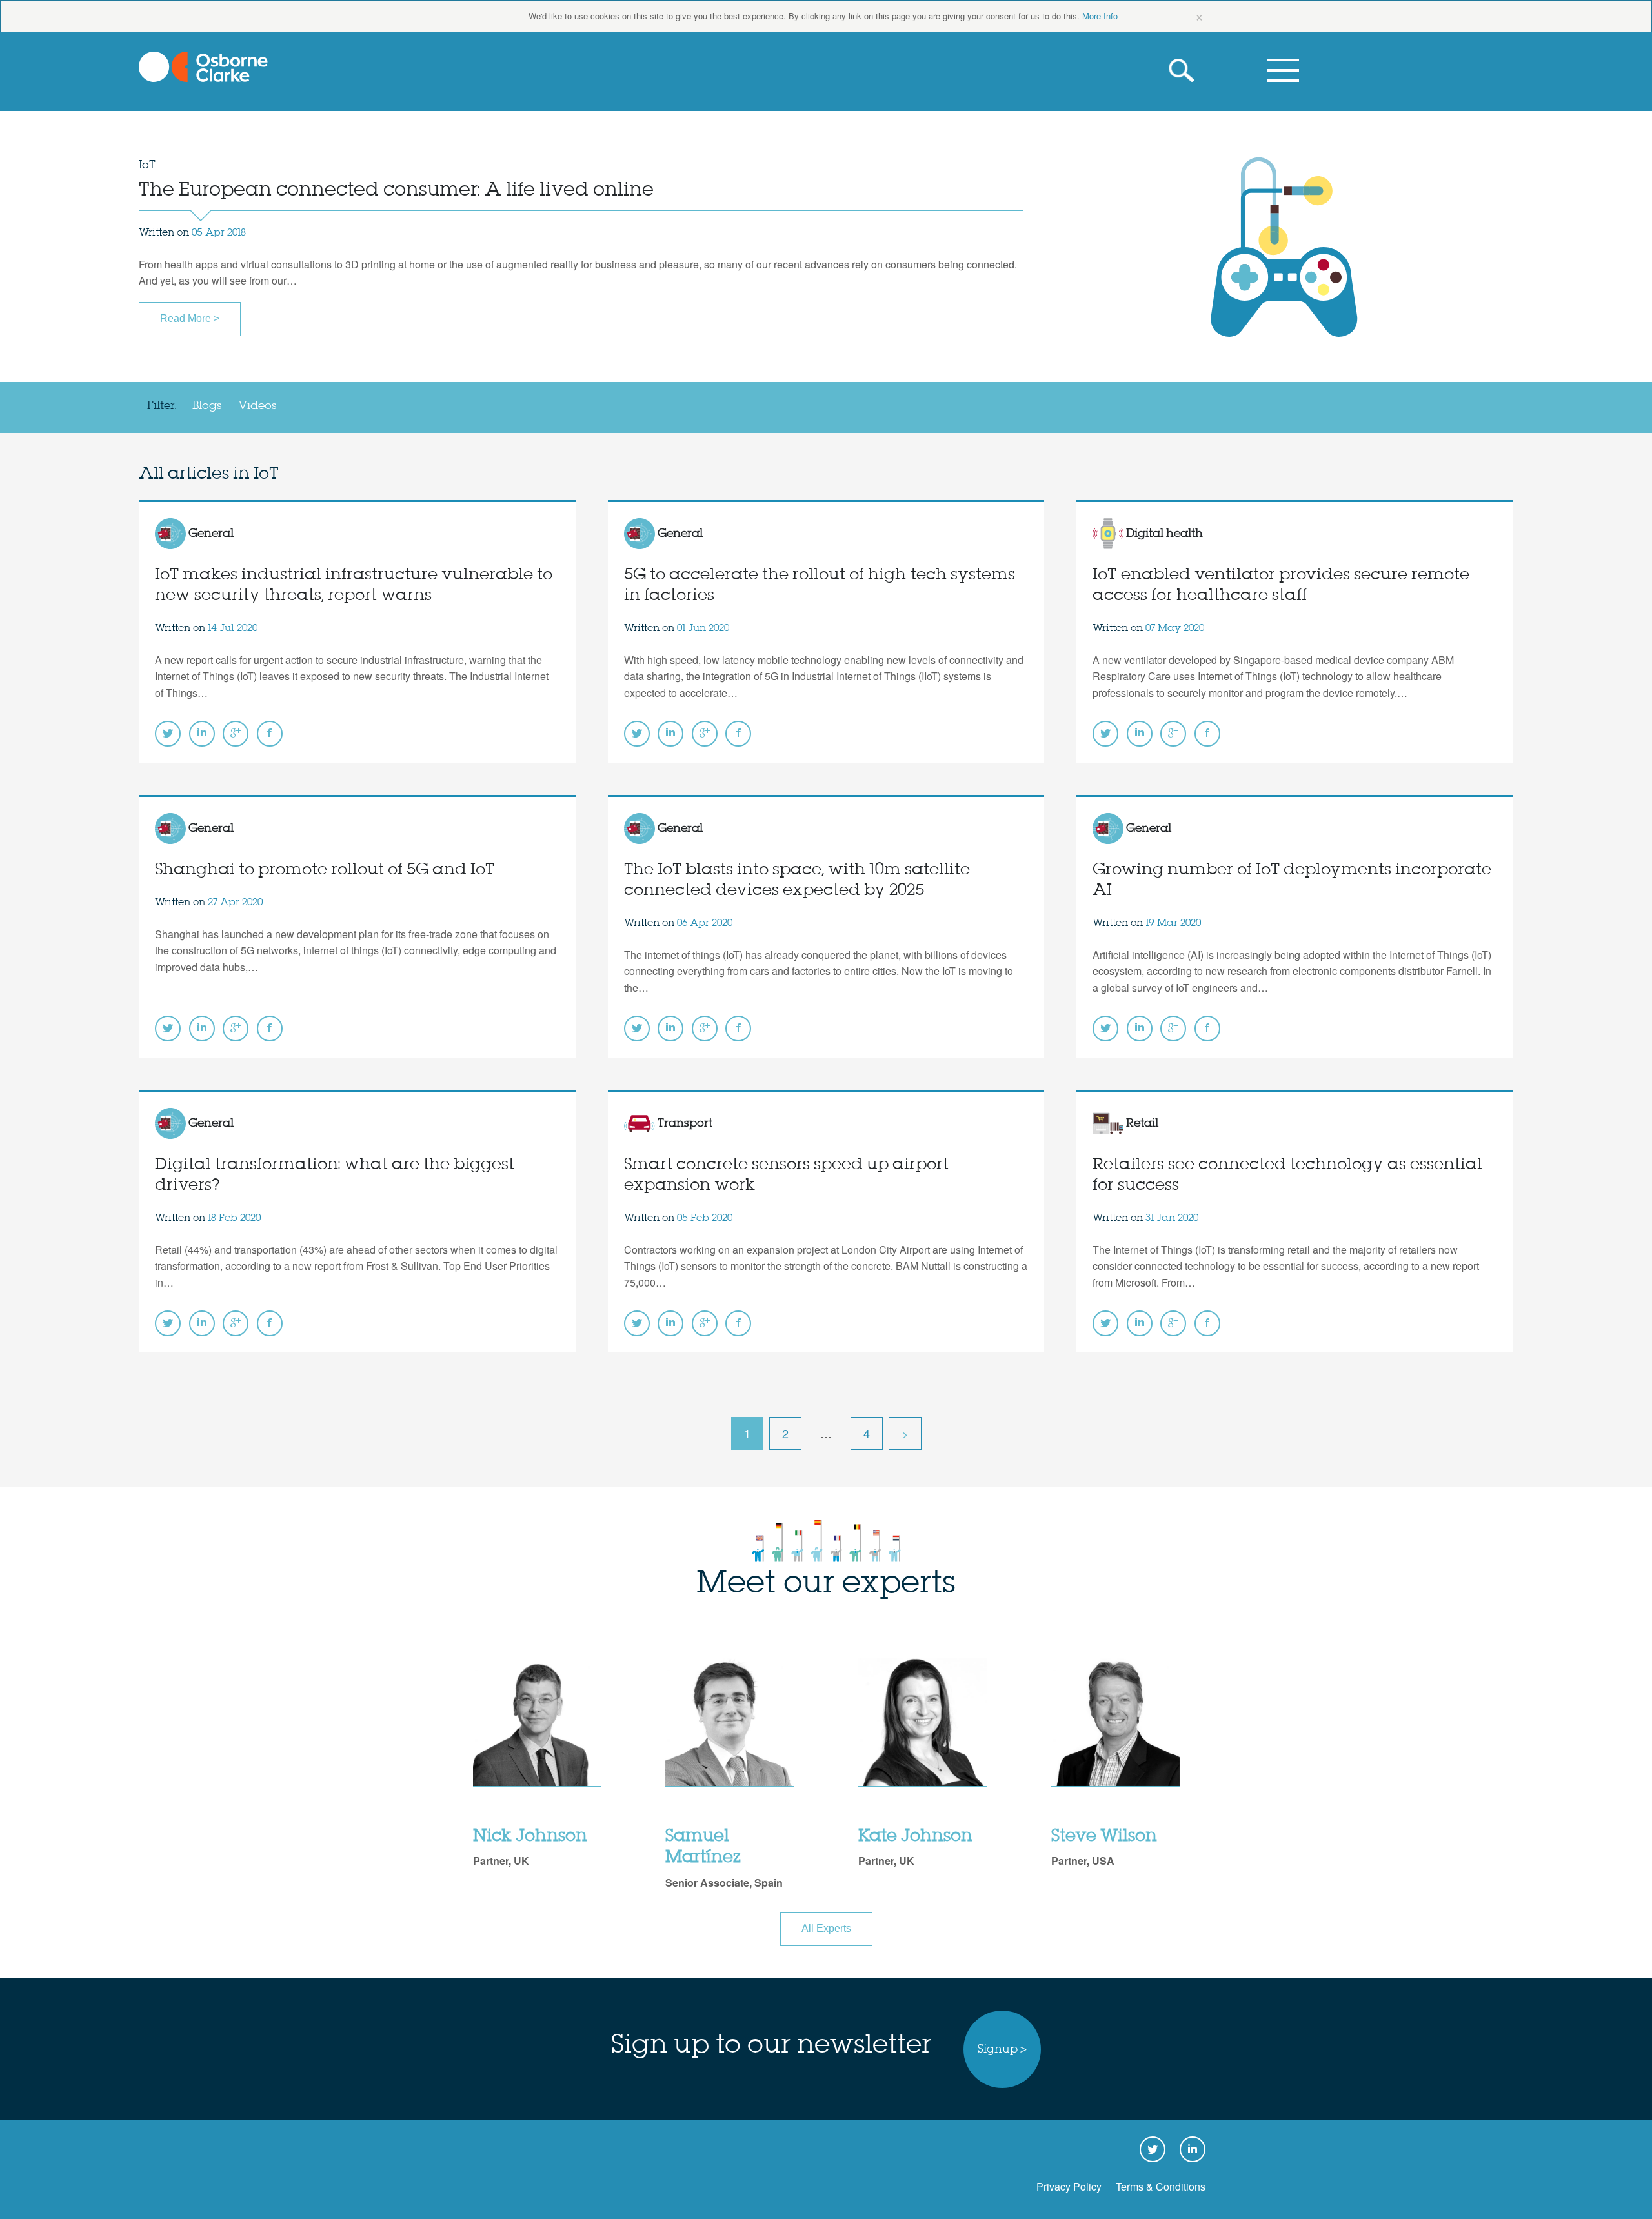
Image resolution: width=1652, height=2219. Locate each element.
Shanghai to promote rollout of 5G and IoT (325, 870)
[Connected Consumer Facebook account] (270, 734)
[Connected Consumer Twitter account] (168, 734)
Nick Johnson (530, 1836)
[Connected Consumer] (203, 67)
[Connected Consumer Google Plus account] (236, 734)
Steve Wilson (1104, 1836)
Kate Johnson (915, 1836)
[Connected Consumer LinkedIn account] (202, 734)
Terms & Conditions (1161, 2186)
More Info (1100, 16)
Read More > (190, 318)
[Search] (1184, 71)
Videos (257, 406)
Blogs (207, 406)
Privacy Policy (1069, 2186)
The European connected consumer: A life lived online (396, 190)
